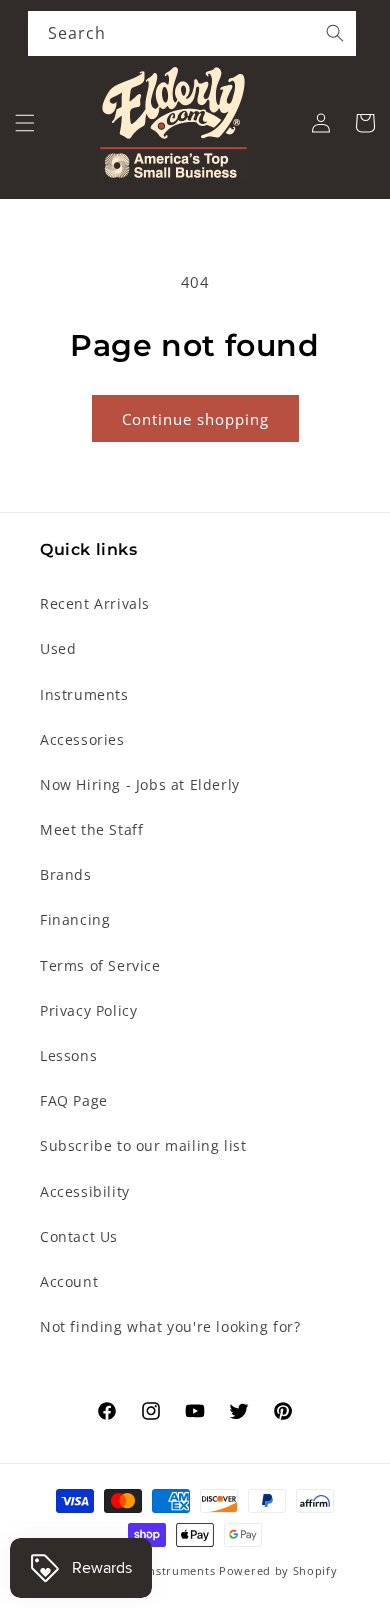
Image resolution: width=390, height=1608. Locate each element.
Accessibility (85, 1191)
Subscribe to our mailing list (143, 1145)
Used (58, 648)
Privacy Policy (88, 1010)
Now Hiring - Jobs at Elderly (140, 784)
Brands (66, 874)
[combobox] (192, 33)
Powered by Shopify (278, 1570)
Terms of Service (100, 965)
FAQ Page (74, 1100)
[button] (25, 123)
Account (69, 1281)
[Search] (335, 33)
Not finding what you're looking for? (170, 1326)
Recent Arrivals (95, 603)
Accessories (82, 739)
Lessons (68, 1055)
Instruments (84, 694)
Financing (75, 919)
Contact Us (79, 1236)
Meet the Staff (91, 829)
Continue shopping (195, 419)
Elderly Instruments (157, 1570)
